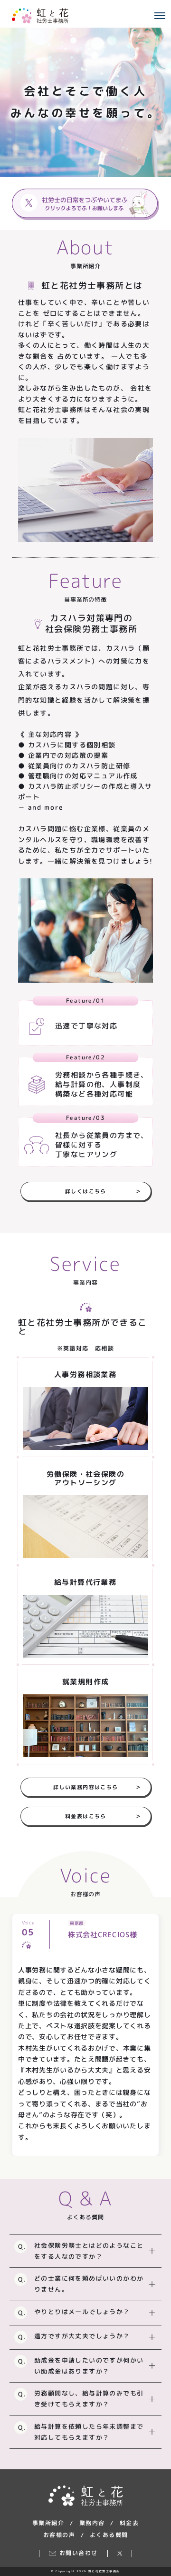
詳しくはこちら (103, 1191)
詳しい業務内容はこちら (97, 1787)
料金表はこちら (103, 1816)
